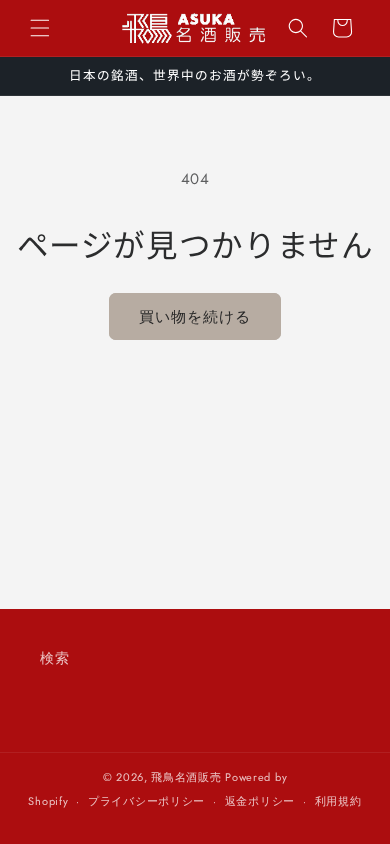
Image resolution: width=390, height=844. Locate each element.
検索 (54, 658)
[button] (40, 28)
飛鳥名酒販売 (186, 777)
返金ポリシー (260, 801)
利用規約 (338, 801)
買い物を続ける (195, 317)
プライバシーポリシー (146, 801)
